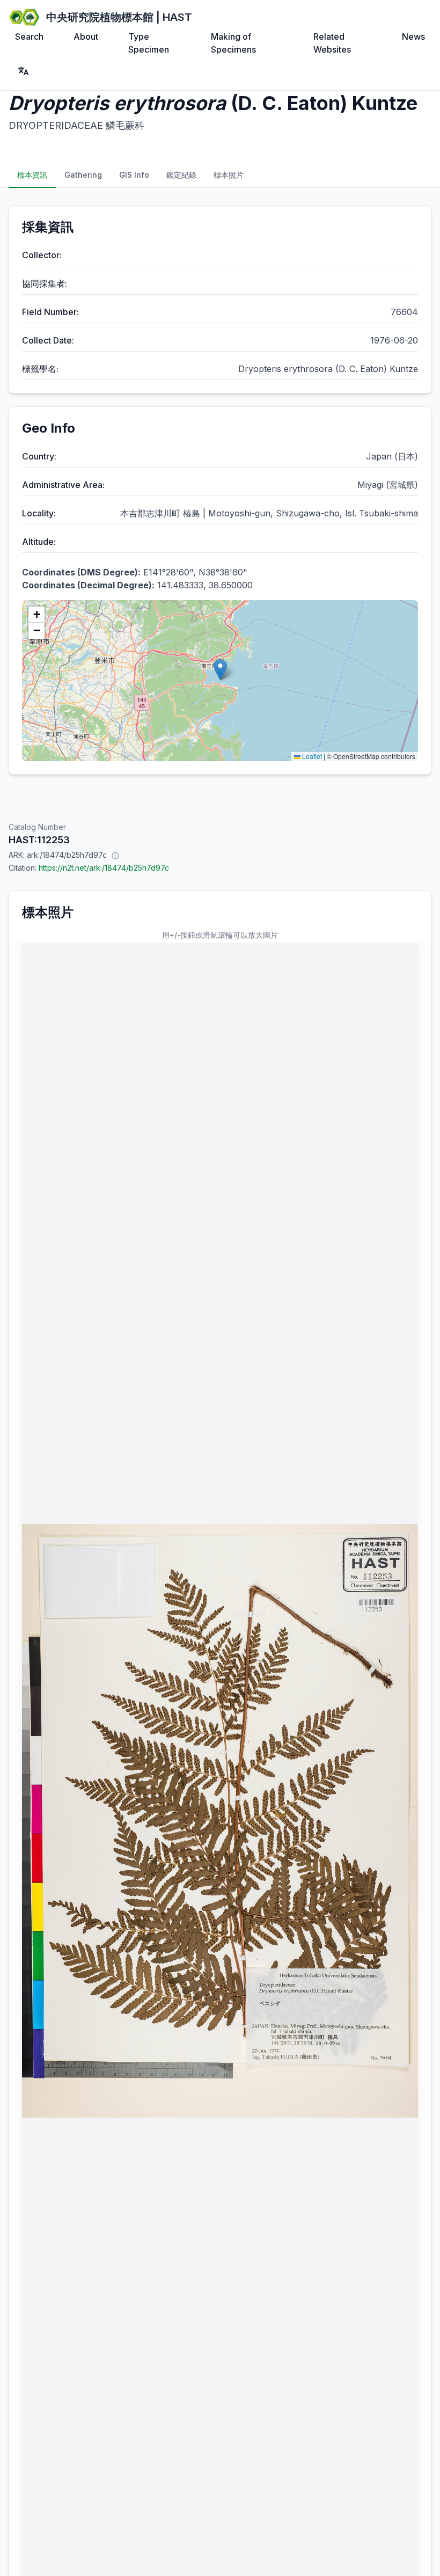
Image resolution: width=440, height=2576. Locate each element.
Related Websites (332, 43)
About (86, 37)
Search (29, 37)
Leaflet (311, 756)
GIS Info (134, 175)
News (413, 37)
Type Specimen (149, 43)
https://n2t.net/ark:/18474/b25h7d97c (104, 868)
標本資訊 (32, 175)
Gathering (83, 175)
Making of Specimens (233, 43)
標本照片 (229, 175)
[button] (220, 670)
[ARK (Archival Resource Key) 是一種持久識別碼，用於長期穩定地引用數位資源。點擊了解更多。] (115, 855)
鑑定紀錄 (181, 175)
